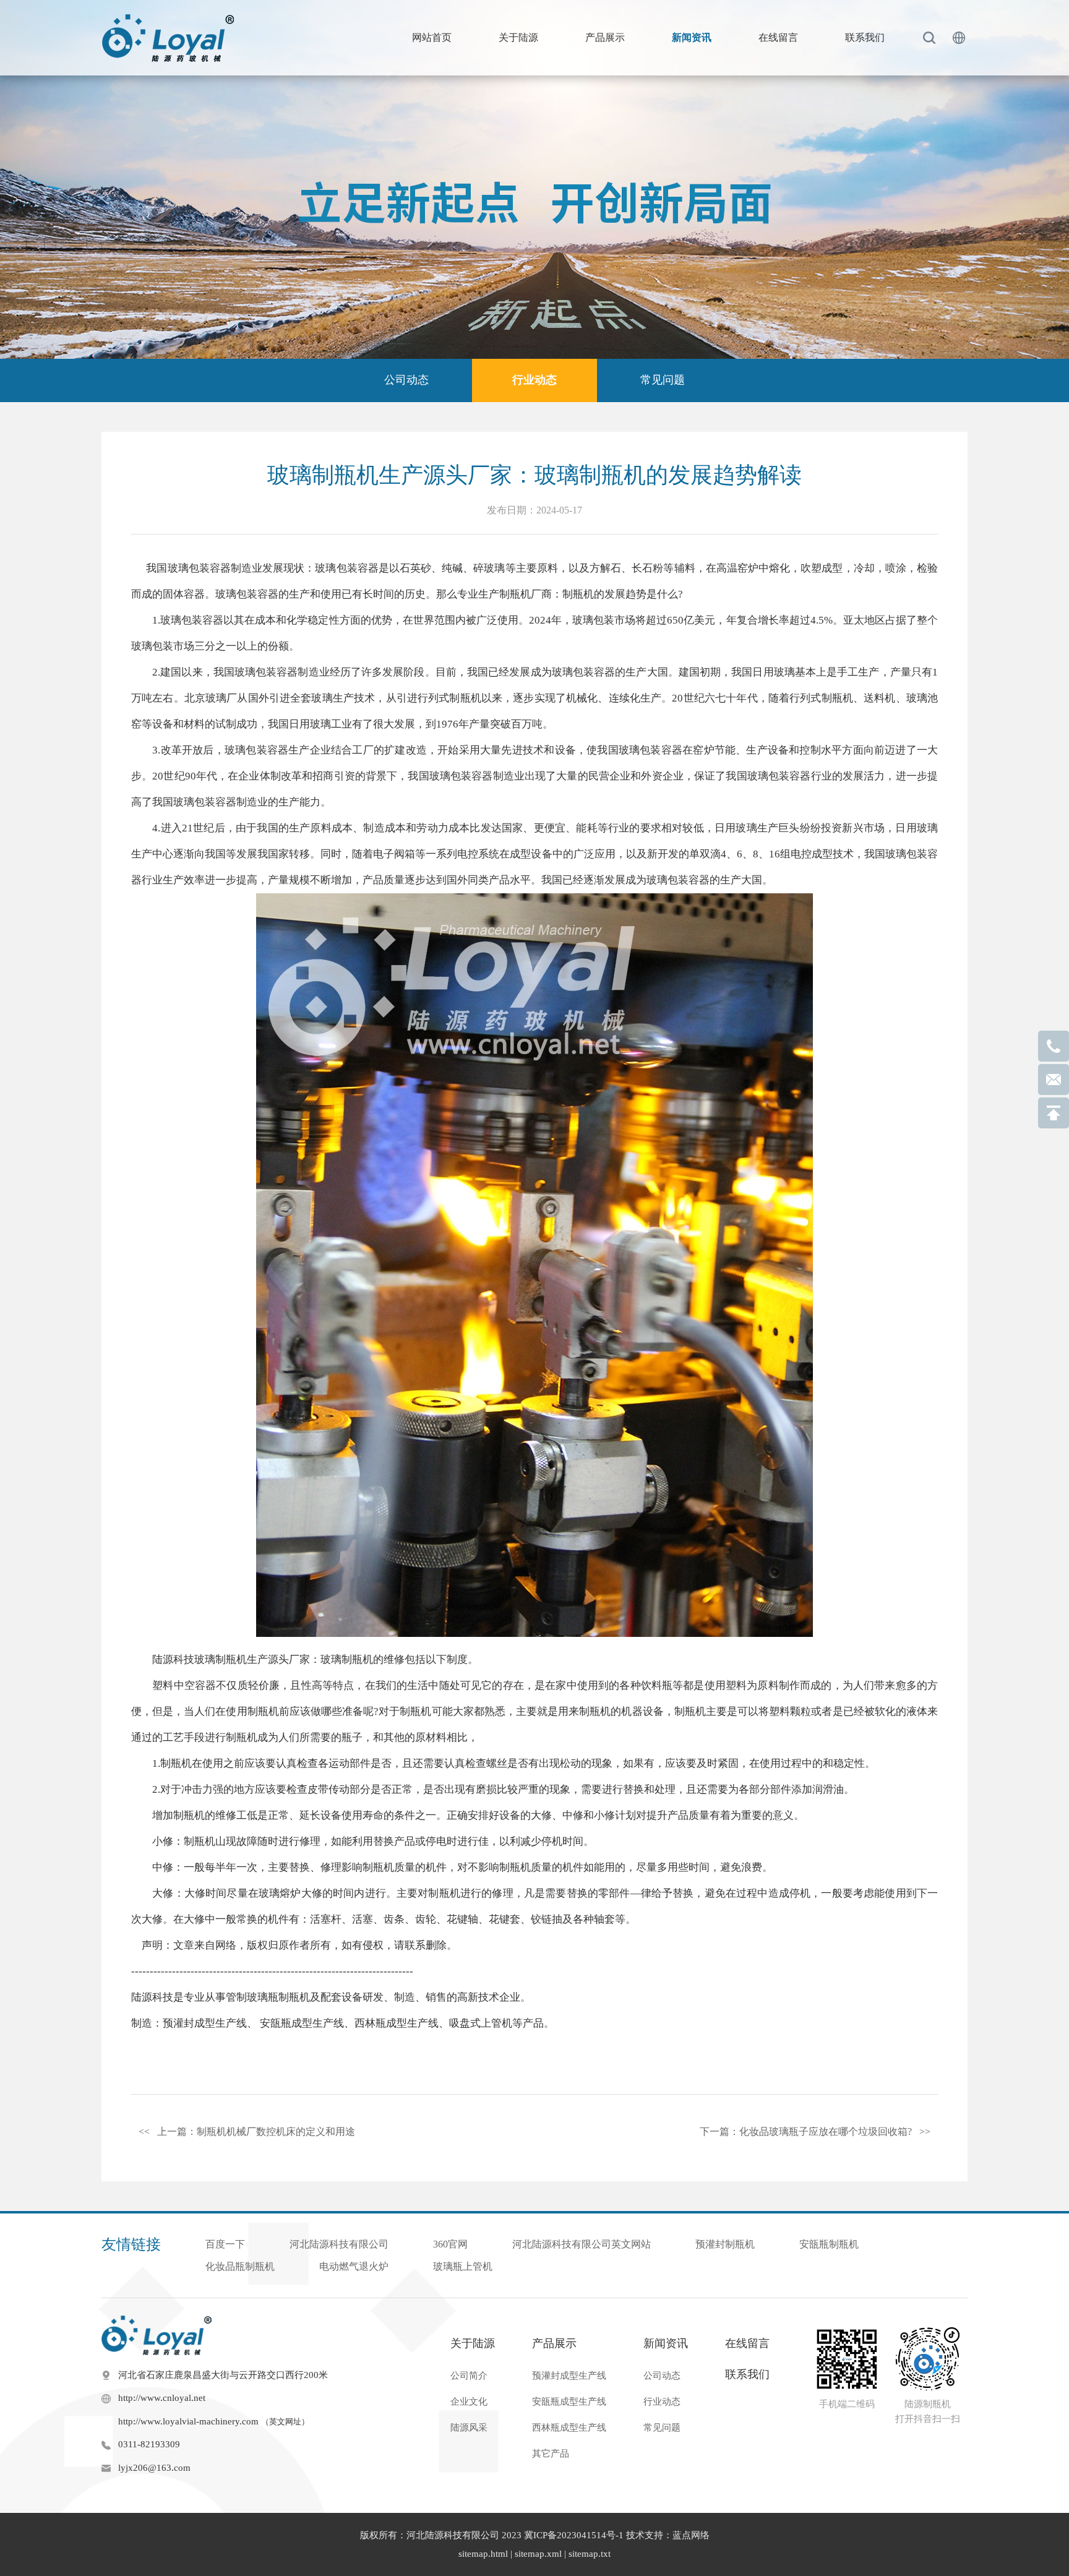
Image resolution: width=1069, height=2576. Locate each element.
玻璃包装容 (261, 672)
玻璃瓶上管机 (463, 2266)
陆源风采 (469, 2428)
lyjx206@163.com (154, 2468)
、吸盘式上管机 (475, 2023)
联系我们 (865, 37)
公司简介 (469, 2376)
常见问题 (663, 380)
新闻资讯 (692, 37)
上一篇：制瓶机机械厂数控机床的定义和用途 (247, 2132)
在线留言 (778, 37)
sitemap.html (483, 2554)
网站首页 (432, 37)
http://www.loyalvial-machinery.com (214, 2421)
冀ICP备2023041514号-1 (574, 2535)
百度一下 (225, 2244)
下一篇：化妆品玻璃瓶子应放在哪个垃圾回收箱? (815, 2132)
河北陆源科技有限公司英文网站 (582, 2244)
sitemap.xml (538, 2554)
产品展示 (605, 37)
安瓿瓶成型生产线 (302, 2023)
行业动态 (534, 380)
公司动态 (406, 380)
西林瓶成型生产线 (397, 2023)
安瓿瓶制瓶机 (829, 2244)
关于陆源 (518, 37)
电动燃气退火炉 (354, 2266)
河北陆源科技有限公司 (339, 2244)
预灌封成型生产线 (205, 2023)
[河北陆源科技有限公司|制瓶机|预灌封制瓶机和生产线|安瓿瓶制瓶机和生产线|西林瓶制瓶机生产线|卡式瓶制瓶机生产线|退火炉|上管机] (170, 38)
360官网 (450, 2244)
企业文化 (469, 2402)
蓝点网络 (691, 2535)
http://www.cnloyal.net (162, 2398)
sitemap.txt (590, 2554)
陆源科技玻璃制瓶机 (200, 1659)
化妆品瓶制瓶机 (240, 2266)
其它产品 (551, 2454)
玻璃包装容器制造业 (215, 568)
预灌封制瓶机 (725, 2244)
